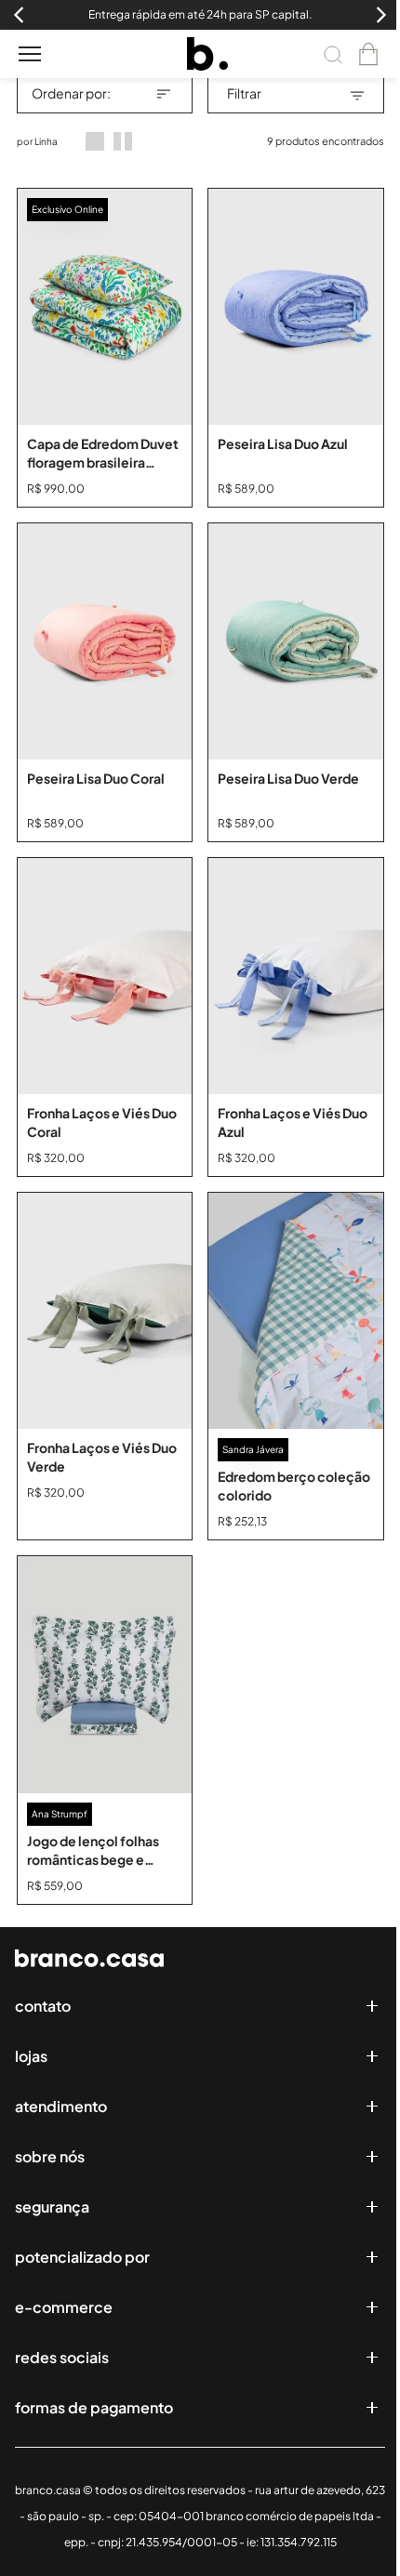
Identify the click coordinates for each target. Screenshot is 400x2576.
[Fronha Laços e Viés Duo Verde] (105, 1311)
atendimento (61, 2106)
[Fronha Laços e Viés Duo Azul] (296, 976)
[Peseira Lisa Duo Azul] (296, 307)
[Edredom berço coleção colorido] (296, 1311)
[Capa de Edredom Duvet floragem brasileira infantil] (105, 307)
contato (43, 2006)
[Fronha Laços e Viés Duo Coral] (105, 976)
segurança (52, 2206)
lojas (31, 2056)
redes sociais (62, 2357)
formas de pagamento (94, 2407)
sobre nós (50, 2156)
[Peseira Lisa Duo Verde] (296, 641)
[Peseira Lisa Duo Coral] (105, 641)
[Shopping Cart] (368, 54)
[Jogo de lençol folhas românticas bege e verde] (105, 1674)
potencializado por (82, 2257)
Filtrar (244, 93)
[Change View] (95, 141)
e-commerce (64, 2307)
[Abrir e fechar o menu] (30, 54)
